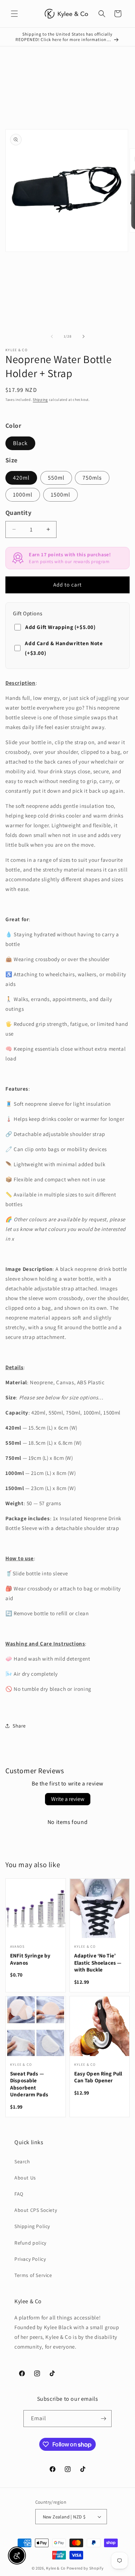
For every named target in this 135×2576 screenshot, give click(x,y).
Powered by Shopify (85, 2568)
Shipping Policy (32, 2226)
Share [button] (19, 1726)
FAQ (19, 2194)
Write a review (68, 1799)
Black (20, 443)
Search (22, 2161)
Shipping (40, 400)
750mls (92, 478)
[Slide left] (52, 336)
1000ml (23, 495)
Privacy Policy (30, 2259)
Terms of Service (33, 2275)
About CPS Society (36, 2210)
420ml (21, 478)
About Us (25, 2178)
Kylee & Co (56, 2568)
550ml (56, 478)
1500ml (60, 495)
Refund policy (30, 2243)
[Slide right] (84, 336)
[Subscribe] (103, 2419)
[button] (14, 14)
